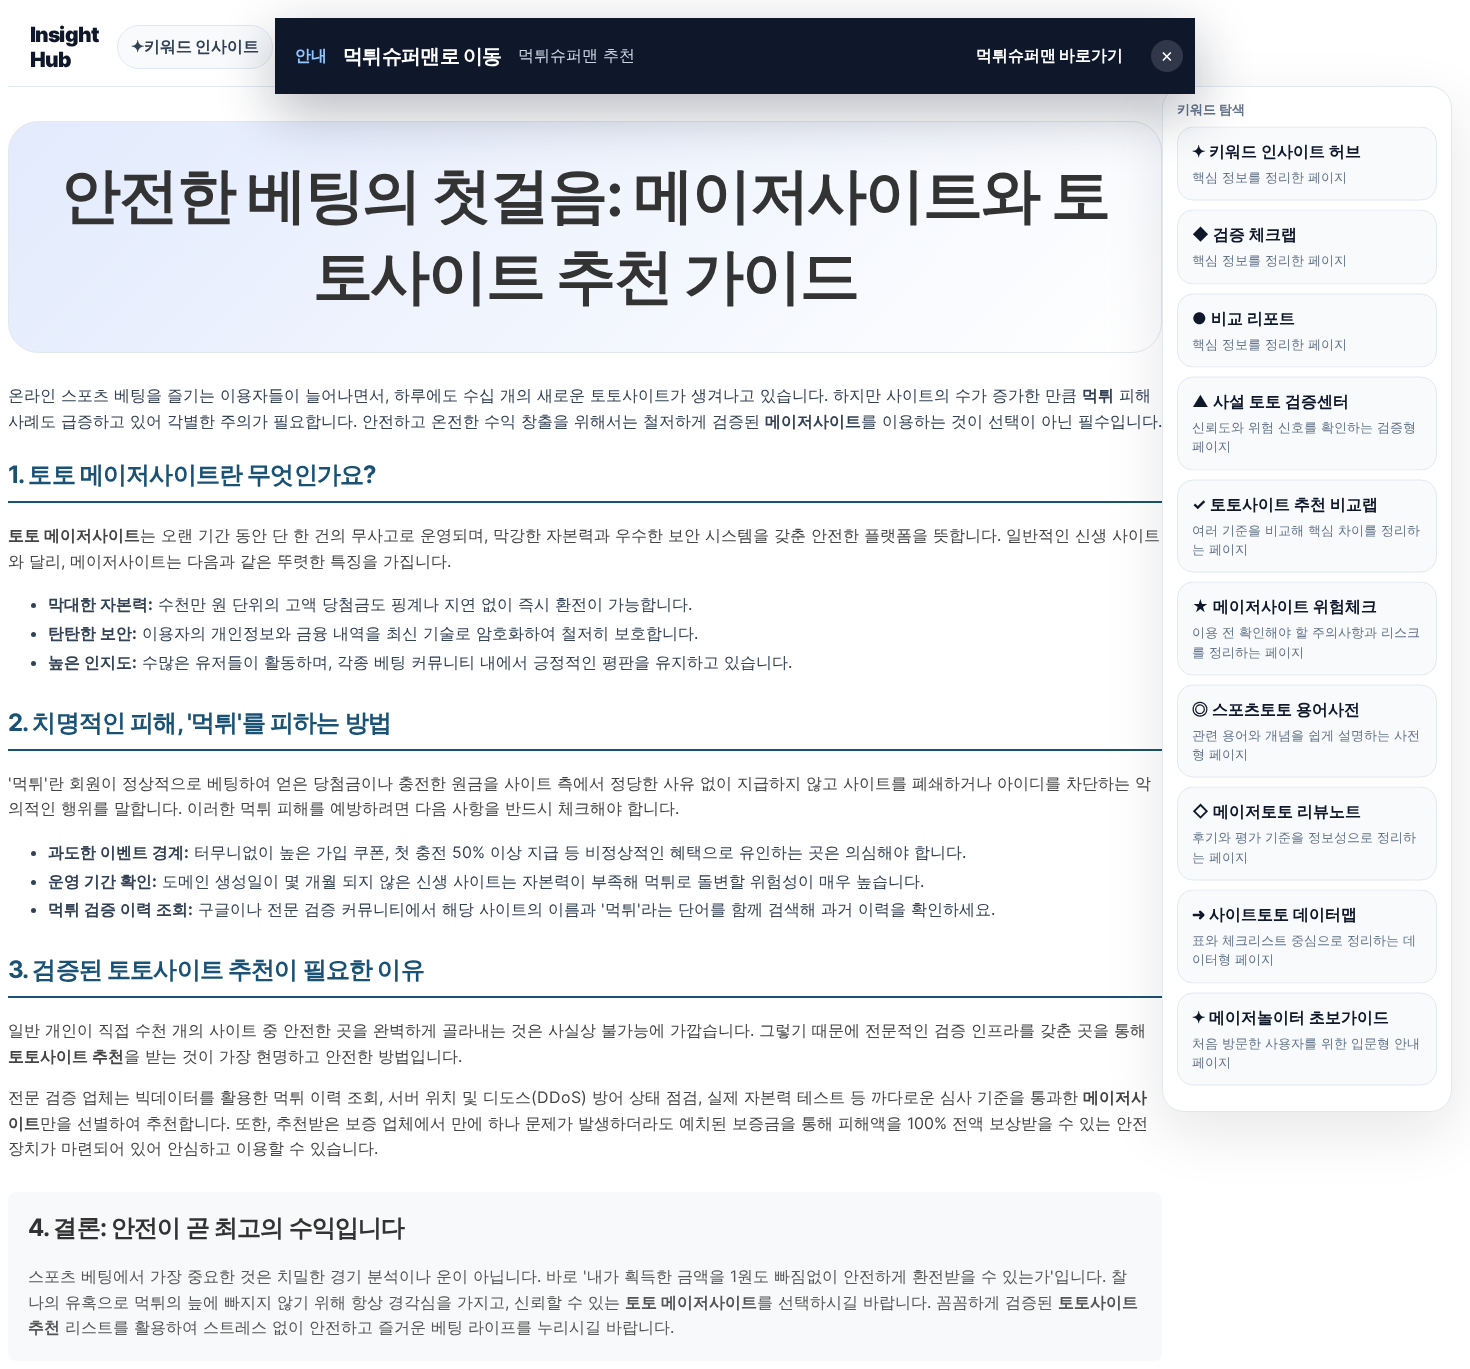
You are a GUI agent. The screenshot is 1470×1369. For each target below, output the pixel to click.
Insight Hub (64, 47)
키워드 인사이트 (195, 46)
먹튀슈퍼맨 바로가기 (1049, 55)
